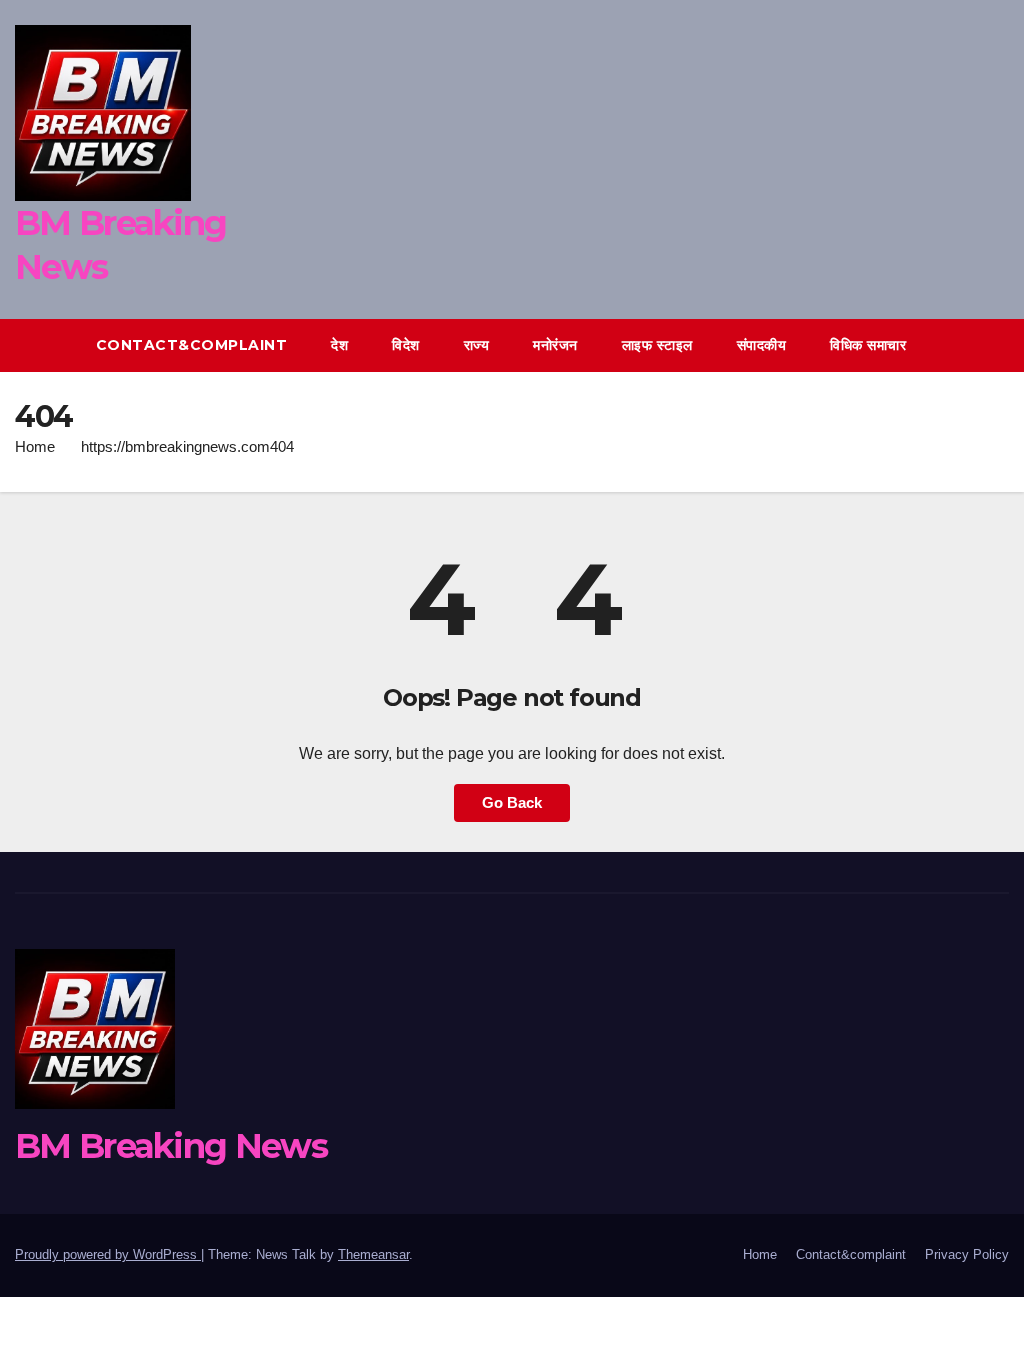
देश (339, 345)
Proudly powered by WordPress (108, 1254)
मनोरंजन (555, 345)
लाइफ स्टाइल (657, 345)
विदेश (406, 345)
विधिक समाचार (868, 345)
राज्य (477, 345)
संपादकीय (762, 345)
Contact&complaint (192, 345)
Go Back (512, 802)
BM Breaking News (171, 1146)
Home (35, 446)
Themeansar (373, 1254)
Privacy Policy (967, 1254)
